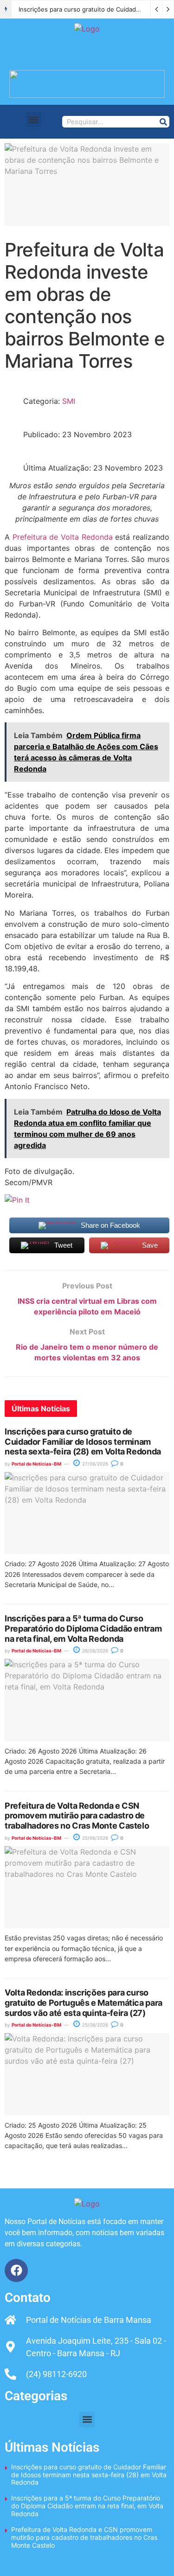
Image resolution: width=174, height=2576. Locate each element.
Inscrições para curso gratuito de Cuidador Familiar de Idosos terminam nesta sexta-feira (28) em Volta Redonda (83, 1441)
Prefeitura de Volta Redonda (63, 537)
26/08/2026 (94, 1651)
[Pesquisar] (163, 122)
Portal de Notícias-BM (36, 1464)
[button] (34, 119)
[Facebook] (16, 2270)
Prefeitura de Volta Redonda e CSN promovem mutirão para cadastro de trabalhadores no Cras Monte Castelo (77, 1816)
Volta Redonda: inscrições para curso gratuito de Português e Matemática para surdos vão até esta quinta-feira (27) (84, 2002)
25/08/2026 (94, 1838)
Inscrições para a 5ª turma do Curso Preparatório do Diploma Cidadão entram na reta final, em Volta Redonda (83, 1628)
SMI (69, 401)
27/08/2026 (94, 1464)
